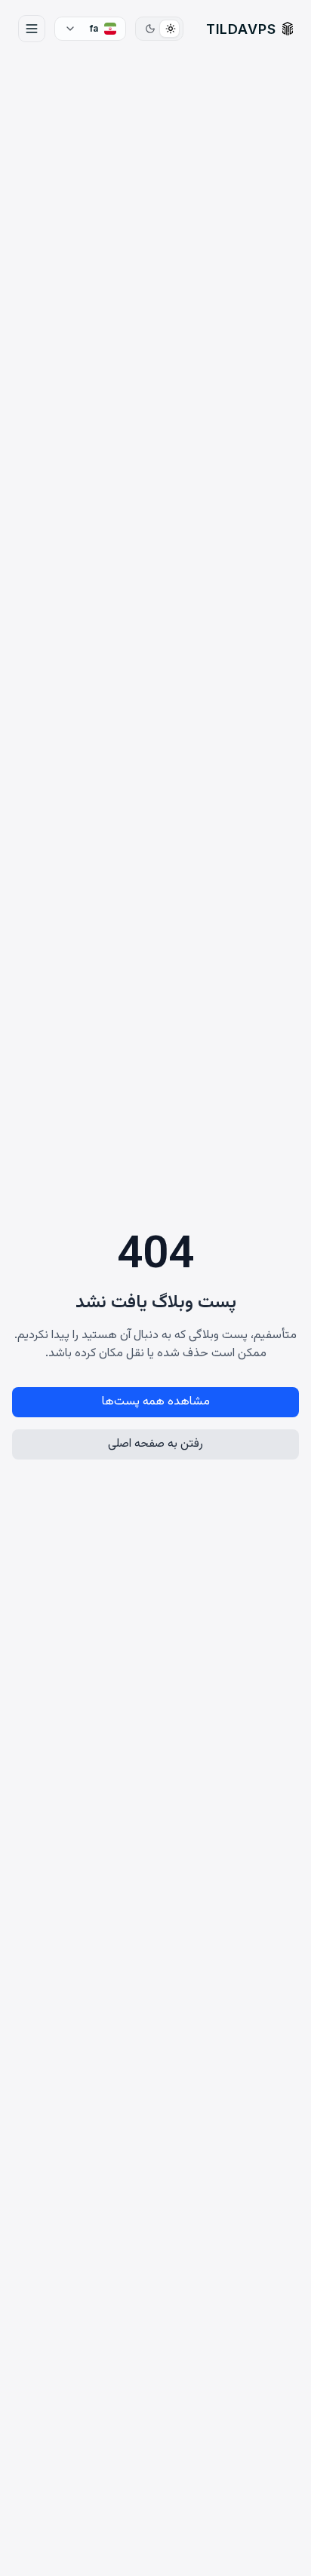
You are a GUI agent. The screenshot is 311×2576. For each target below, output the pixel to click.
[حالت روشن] (170, 29)
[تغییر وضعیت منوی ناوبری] (32, 29)
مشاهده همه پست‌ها (156, 1402)
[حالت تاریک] (150, 29)
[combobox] (90, 29)
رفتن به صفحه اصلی (155, 1444)
